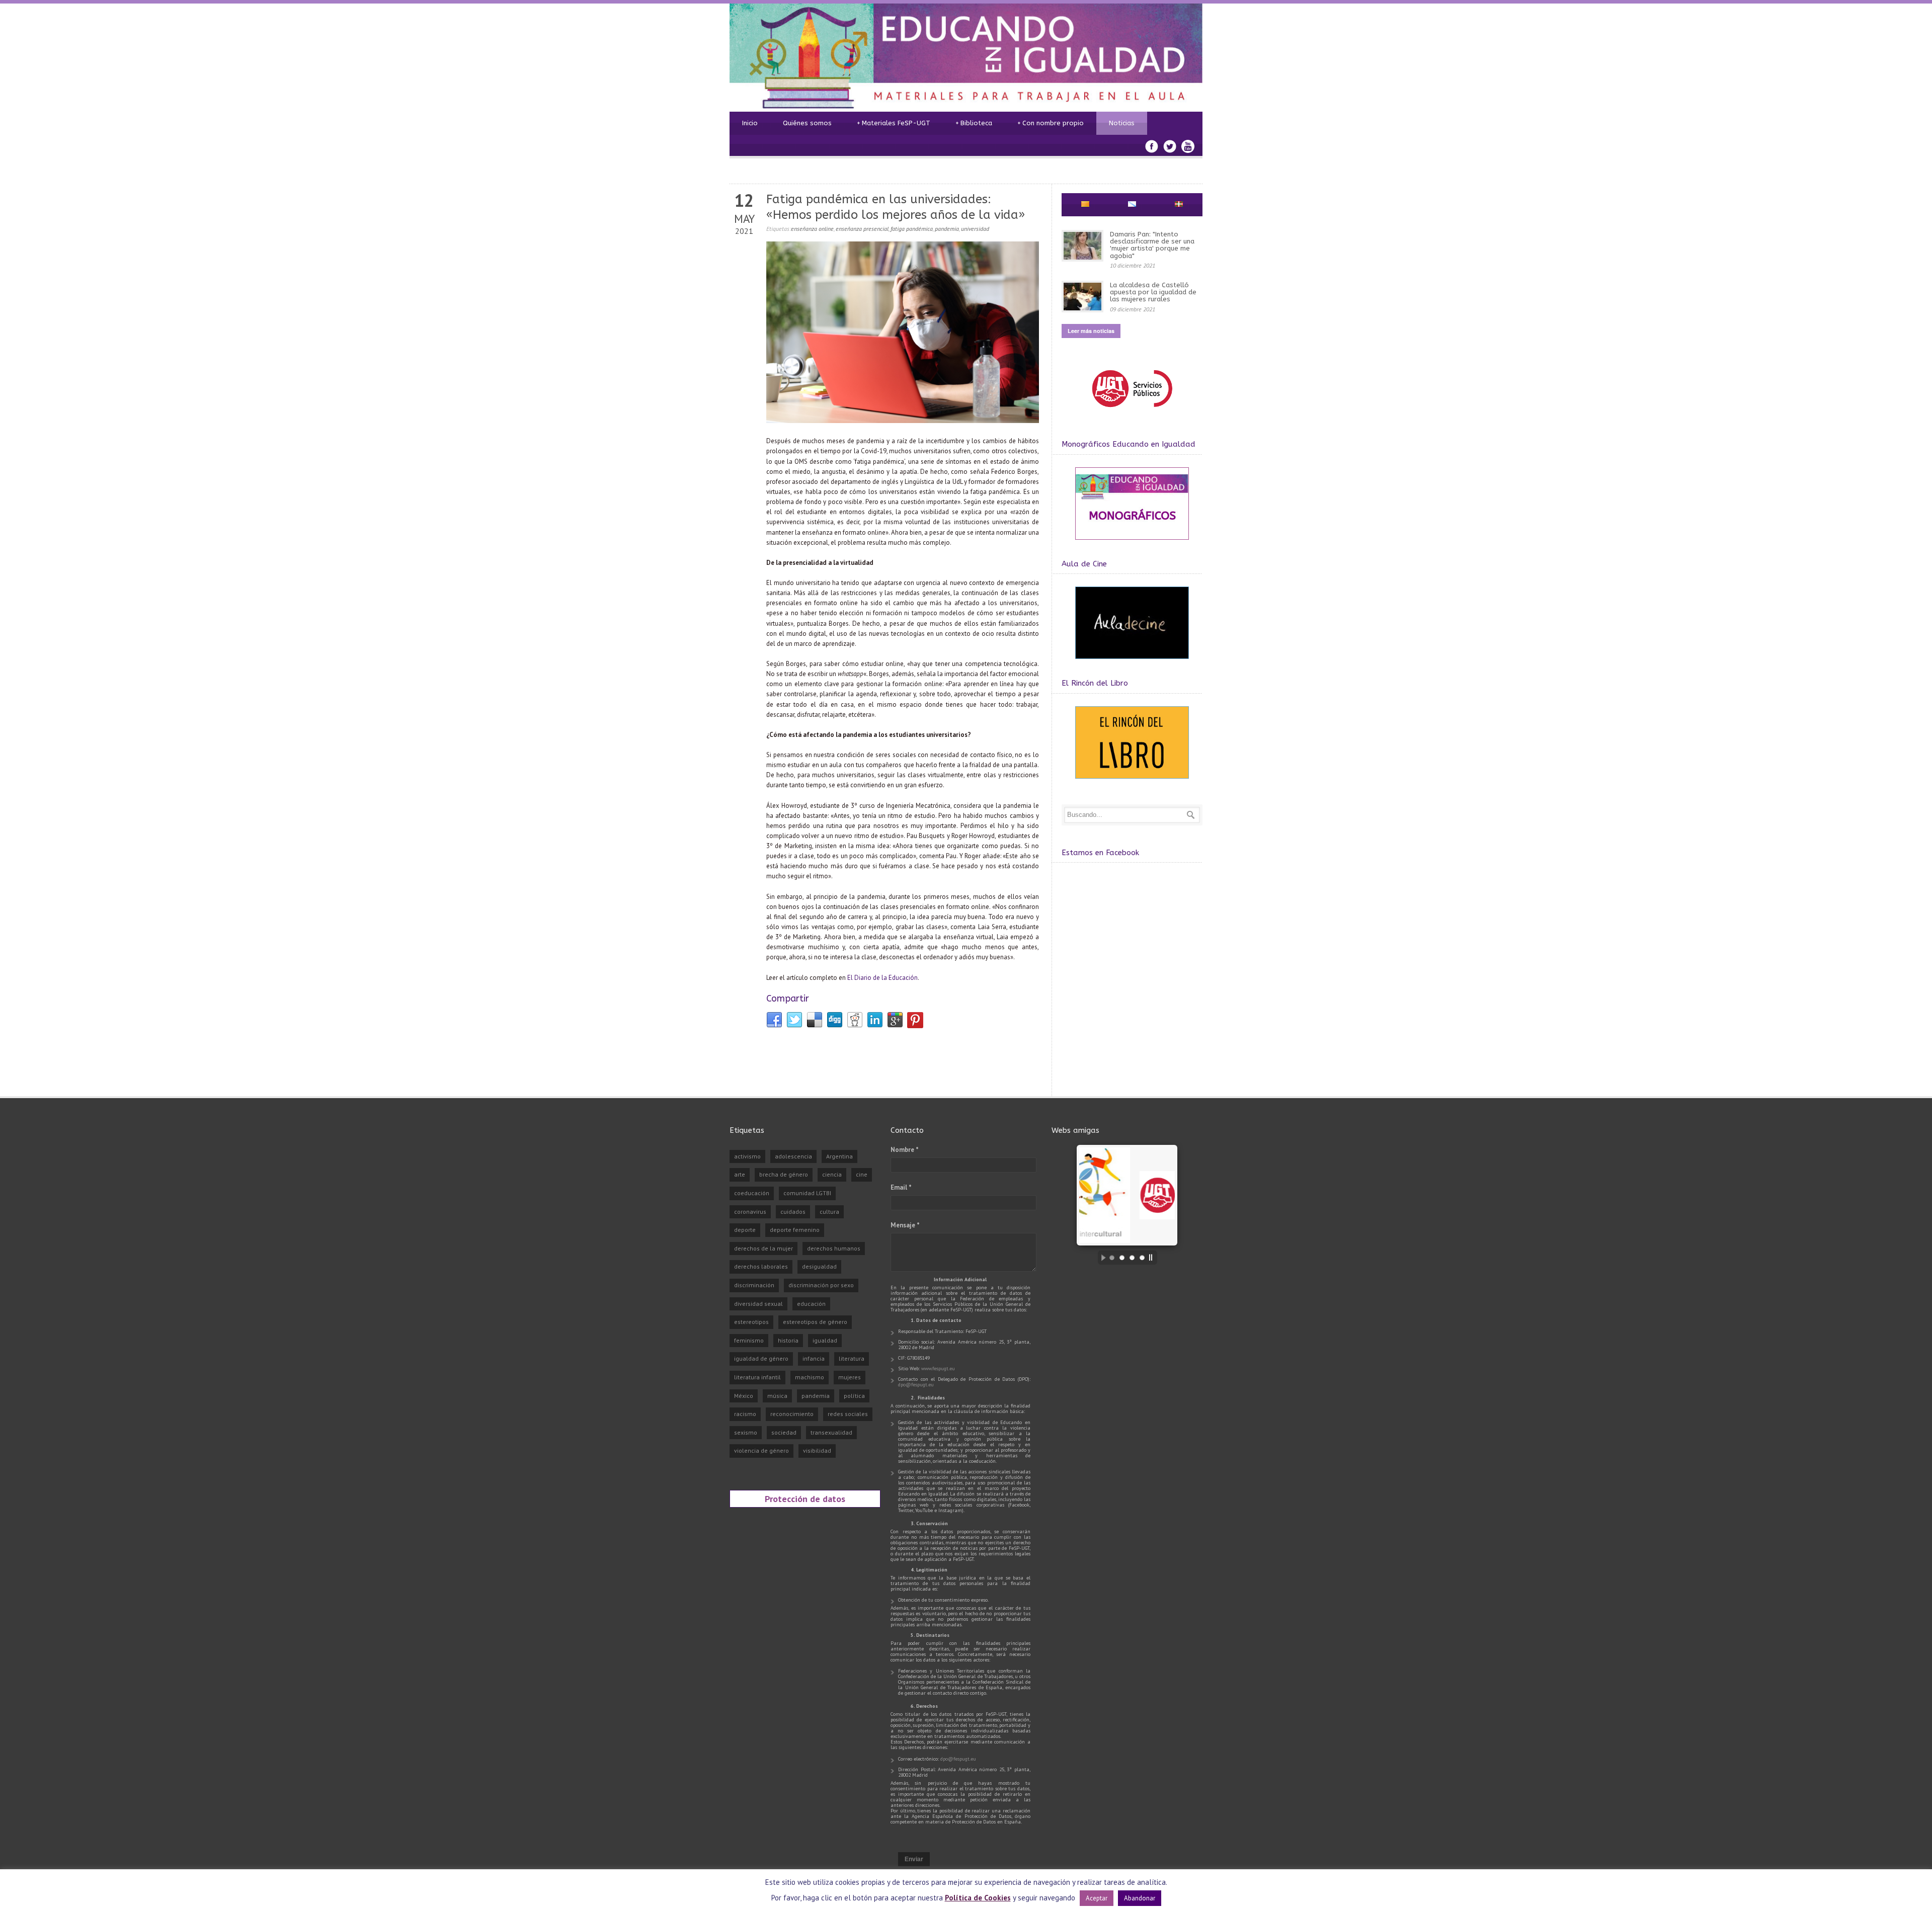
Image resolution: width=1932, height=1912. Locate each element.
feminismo (749, 1340)
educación (811, 1304)
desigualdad (819, 1266)
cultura (829, 1212)
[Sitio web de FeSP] (1132, 412)
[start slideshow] (1101, 1258)
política (854, 1396)
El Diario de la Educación (882, 978)
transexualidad (831, 1432)
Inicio (750, 123)
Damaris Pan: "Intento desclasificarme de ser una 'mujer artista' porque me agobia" (1152, 245)
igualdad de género (761, 1358)
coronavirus (750, 1212)
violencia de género (761, 1450)
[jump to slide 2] (1122, 1258)
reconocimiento (792, 1414)
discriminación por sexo (821, 1285)
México (744, 1396)
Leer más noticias (1091, 331)
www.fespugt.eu (938, 1368)
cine (862, 1174)
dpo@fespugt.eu (916, 1385)
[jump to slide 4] (1142, 1258)
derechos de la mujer (763, 1248)
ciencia (832, 1174)
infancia (814, 1358)
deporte (745, 1230)
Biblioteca (974, 123)
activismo (747, 1156)
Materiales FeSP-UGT (894, 123)
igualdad (825, 1340)
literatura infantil (757, 1377)
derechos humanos (834, 1248)
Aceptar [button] (1097, 1898)
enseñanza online (812, 229)
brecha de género (784, 1174)
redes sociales (848, 1414)
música (777, 1396)
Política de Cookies (978, 1898)
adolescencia (793, 1156)
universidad (975, 229)
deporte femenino (795, 1230)
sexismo (746, 1432)
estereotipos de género (815, 1322)
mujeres (850, 1377)
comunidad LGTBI (807, 1193)
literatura (852, 1358)
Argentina (839, 1156)
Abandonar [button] (1140, 1898)
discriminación (754, 1285)
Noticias (1122, 123)
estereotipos (751, 1322)
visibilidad (817, 1450)
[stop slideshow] (1153, 1258)
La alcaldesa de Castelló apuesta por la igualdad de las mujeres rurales (1153, 292)
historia (788, 1340)
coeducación (752, 1193)
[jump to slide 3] (1132, 1258)
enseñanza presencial (862, 229)
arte (740, 1174)
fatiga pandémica (912, 229)
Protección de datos (805, 1499)
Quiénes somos (807, 123)
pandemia (947, 229)
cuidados (793, 1212)
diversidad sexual (758, 1304)
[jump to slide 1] (1112, 1258)
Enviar (914, 1859)
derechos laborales (761, 1266)
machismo (810, 1377)
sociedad (784, 1432)
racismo (745, 1414)
